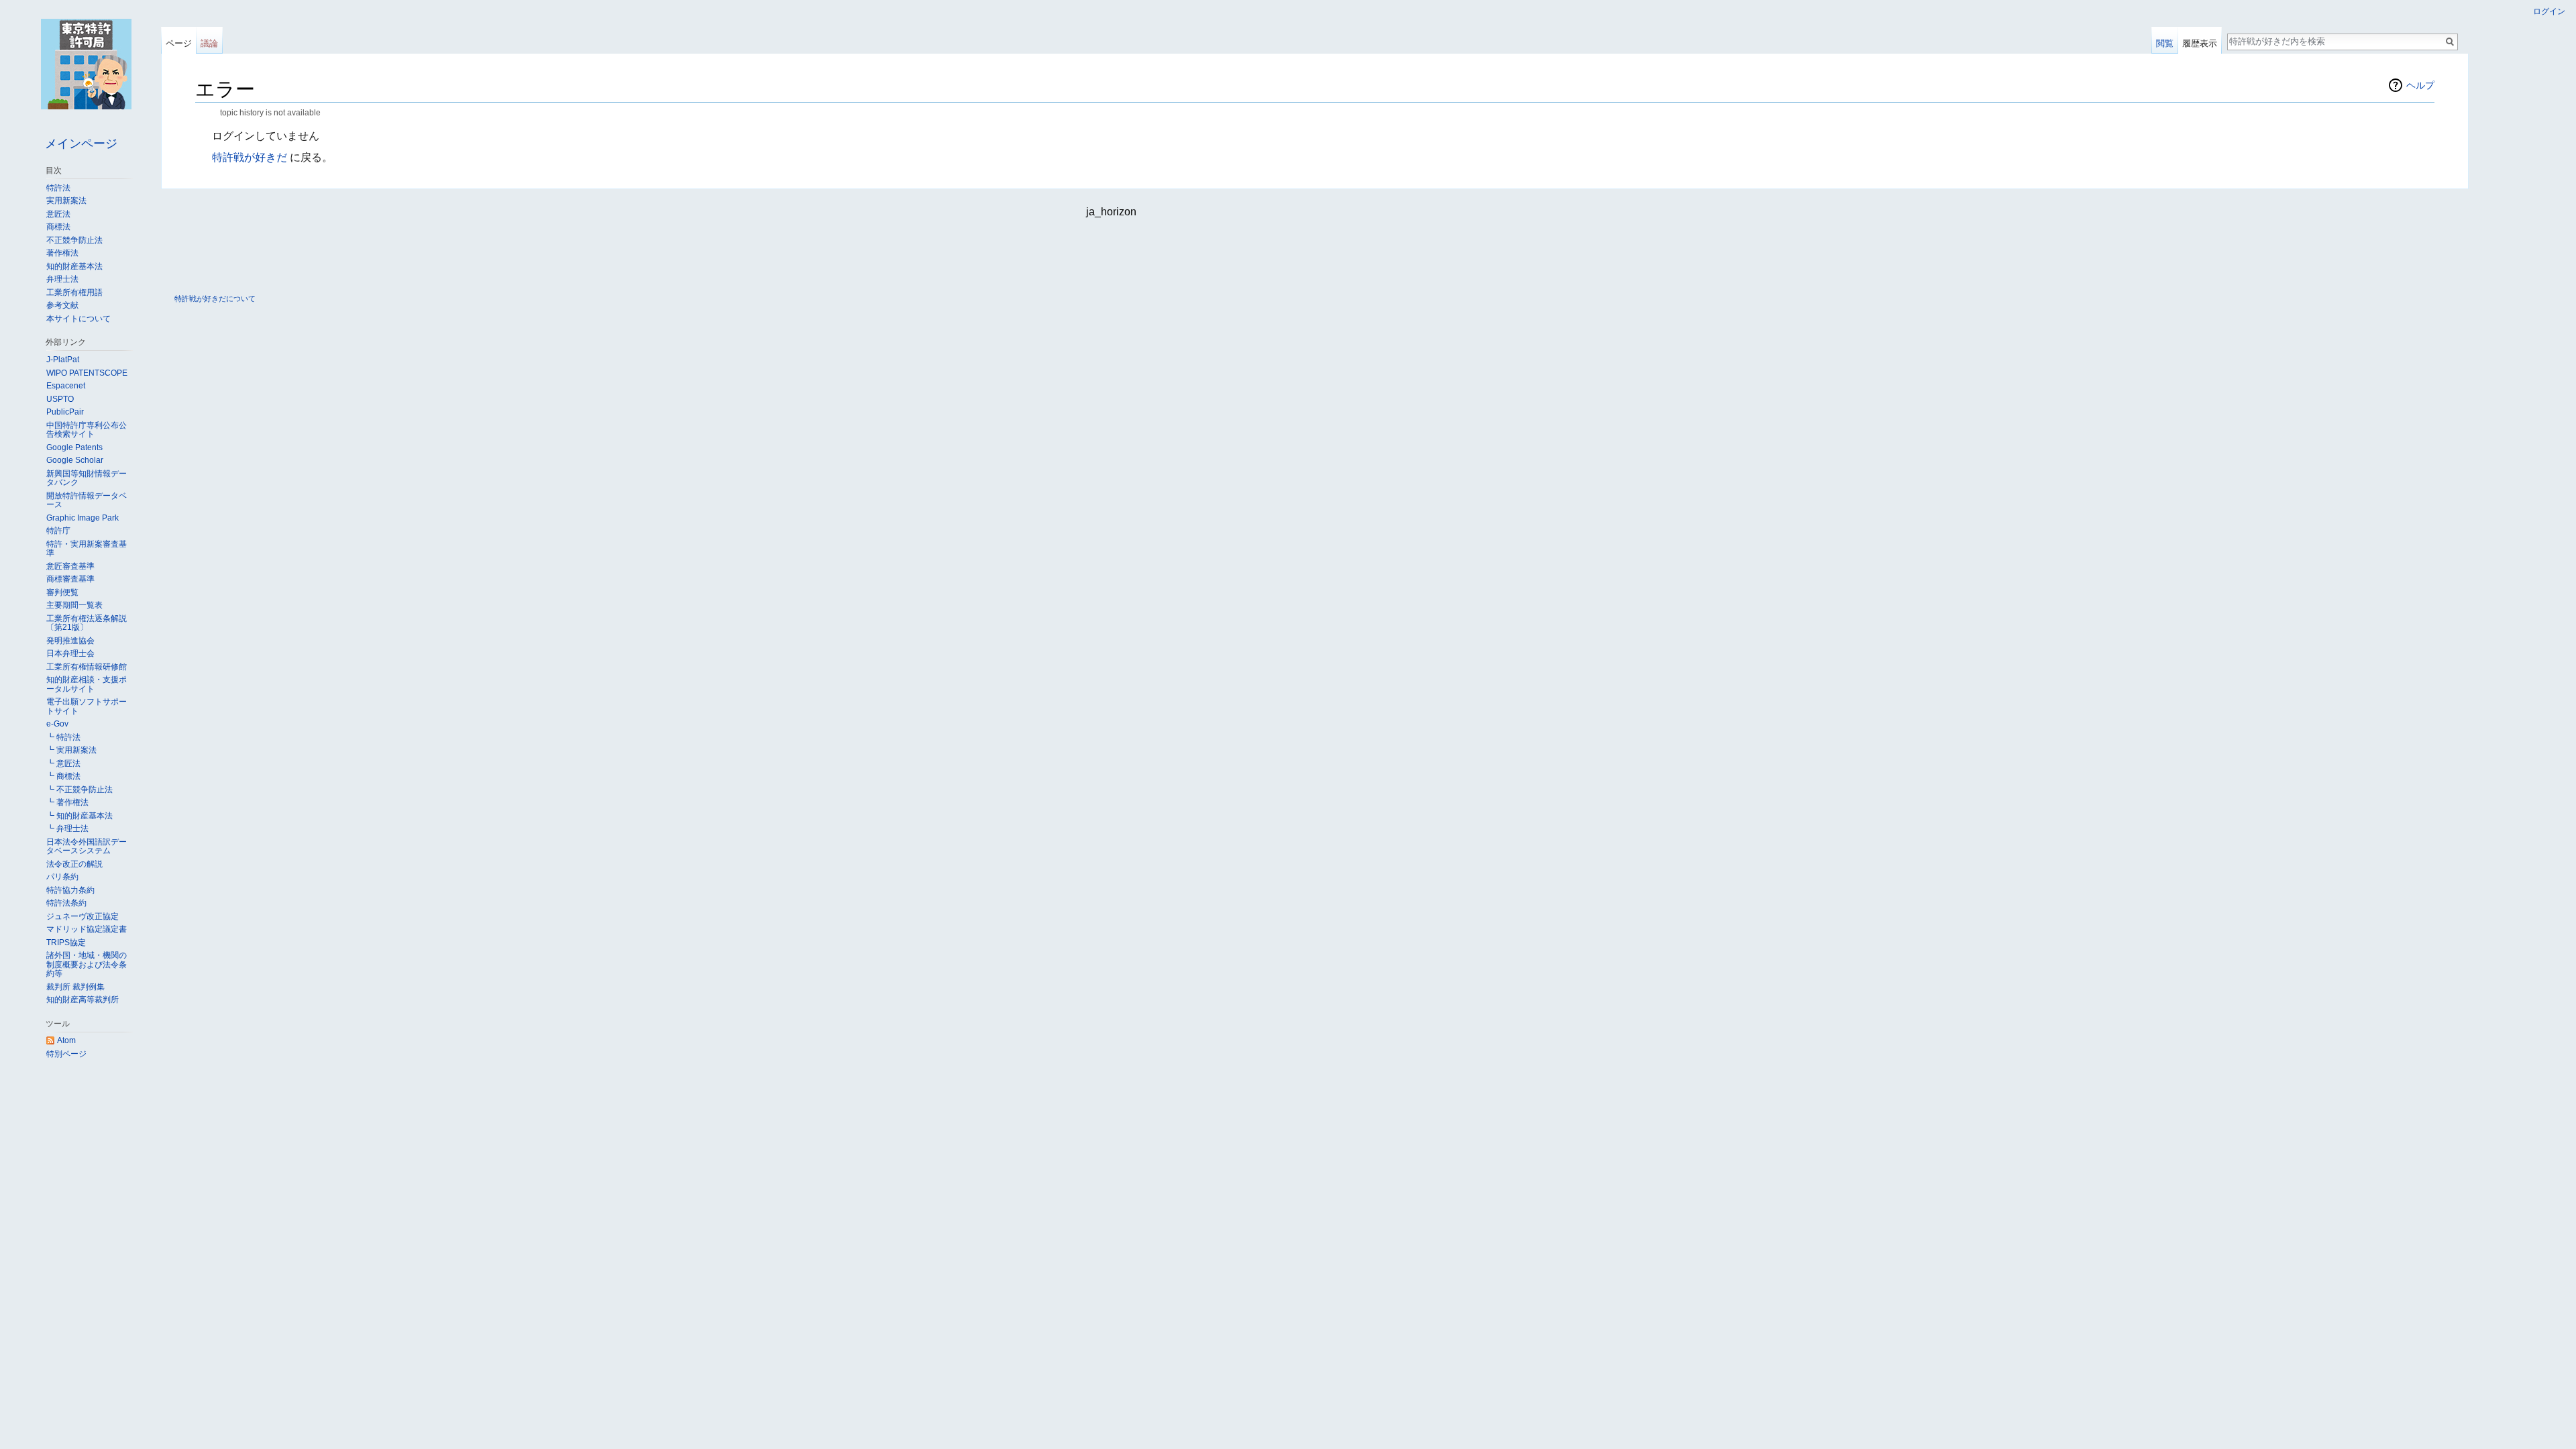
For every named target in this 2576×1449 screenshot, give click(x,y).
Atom (66, 1040)
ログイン (2549, 11)
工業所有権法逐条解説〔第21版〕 (87, 623)
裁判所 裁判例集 (75, 987)
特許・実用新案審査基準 (87, 549)
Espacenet (66, 386)
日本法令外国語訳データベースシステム (87, 847)
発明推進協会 (70, 641)
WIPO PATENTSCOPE (87, 373)
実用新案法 (66, 201)
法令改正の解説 (74, 864)
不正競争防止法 (74, 240)
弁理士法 (62, 279)
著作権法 (62, 253)
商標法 (58, 227)
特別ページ (66, 1054)
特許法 (58, 188)
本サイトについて (78, 319)
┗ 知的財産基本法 (79, 816)
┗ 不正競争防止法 (79, 790)
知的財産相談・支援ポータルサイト (87, 684)
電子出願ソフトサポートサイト (87, 706)
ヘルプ (2420, 85)
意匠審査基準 (70, 566)
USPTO (60, 399)
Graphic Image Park (83, 518)
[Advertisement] (1288, 255)
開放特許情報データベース (87, 500)
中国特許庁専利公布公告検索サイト (87, 430)
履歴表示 (2200, 43)
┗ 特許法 (63, 737)
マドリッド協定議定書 (87, 929)
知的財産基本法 (74, 266)
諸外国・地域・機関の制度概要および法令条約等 (87, 964)
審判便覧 (62, 592)
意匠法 (58, 214)
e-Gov (57, 724)
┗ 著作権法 (67, 802)
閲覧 (2165, 43)
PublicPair (65, 412)
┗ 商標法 (63, 776)
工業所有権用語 (74, 292)
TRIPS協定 (66, 943)
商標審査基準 (70, 579)
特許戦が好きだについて (215, 299)
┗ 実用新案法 (71, 750)
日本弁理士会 (70, 653)
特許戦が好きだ (250, 157)
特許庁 (58, 531)
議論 (209, 43)
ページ (179, 43)
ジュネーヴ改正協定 (83, 916)
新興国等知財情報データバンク (87, 478)
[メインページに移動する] (86, 64)
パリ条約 (62, 877)
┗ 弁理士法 (67, 828)
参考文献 (62, 305)
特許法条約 (66, 903)
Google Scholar (75, 460)
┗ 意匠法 (63, 763)
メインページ (81, 144)
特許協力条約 (70, 890)
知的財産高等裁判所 (83, 1000)
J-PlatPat (63, 360)
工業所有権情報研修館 (87, 667)
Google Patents (74, 447)
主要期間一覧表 (74, 605)
